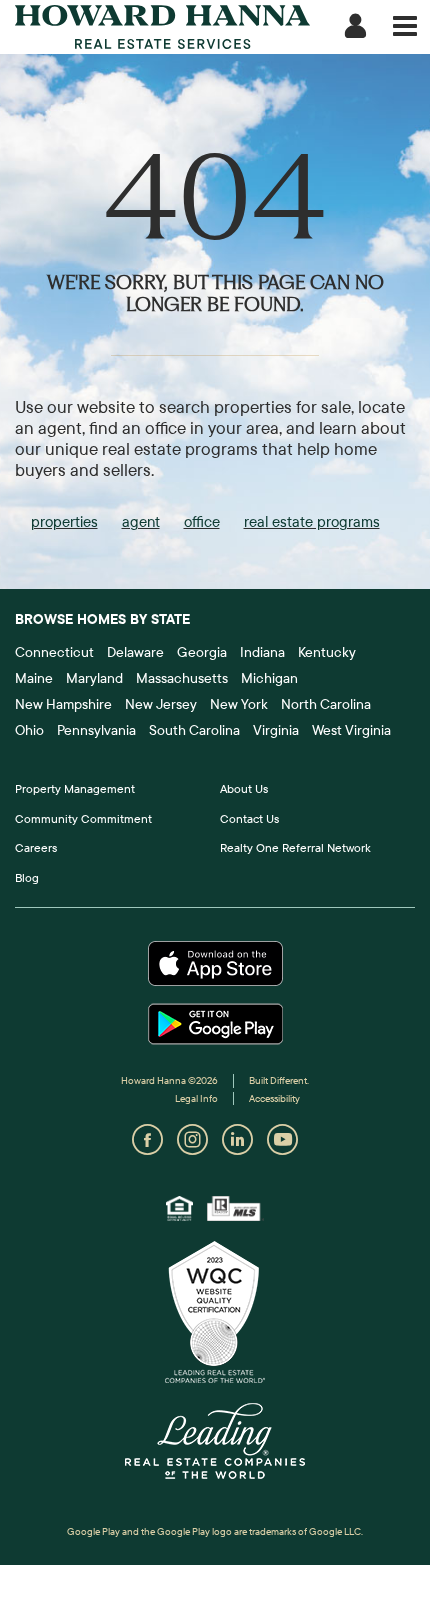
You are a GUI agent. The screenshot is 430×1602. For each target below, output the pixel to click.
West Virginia (351, 730)
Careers (36, 847)
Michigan (269, 678)
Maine (34, 678)
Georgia (202, 652)
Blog (27, 877)
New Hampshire (63, 704)
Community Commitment (83, 818)
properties (64, 521)
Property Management (75, 788)
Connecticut (54, 652)
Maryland (94, 678)
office (202, 521)
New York (239, 704)
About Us (244, 788)
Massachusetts (182, 678)
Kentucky (327, 652)
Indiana (262, 652)
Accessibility (274, 1098)
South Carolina (194, 730)
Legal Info (196, 1098)
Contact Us (249, 818)
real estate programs (312, 521)
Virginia (276, 730)
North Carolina (326, 704)
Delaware (135, 652)
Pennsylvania (96, 730)
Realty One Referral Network (295, 847)
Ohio (29, 730)
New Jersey (161, 704)
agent (141, 521)
